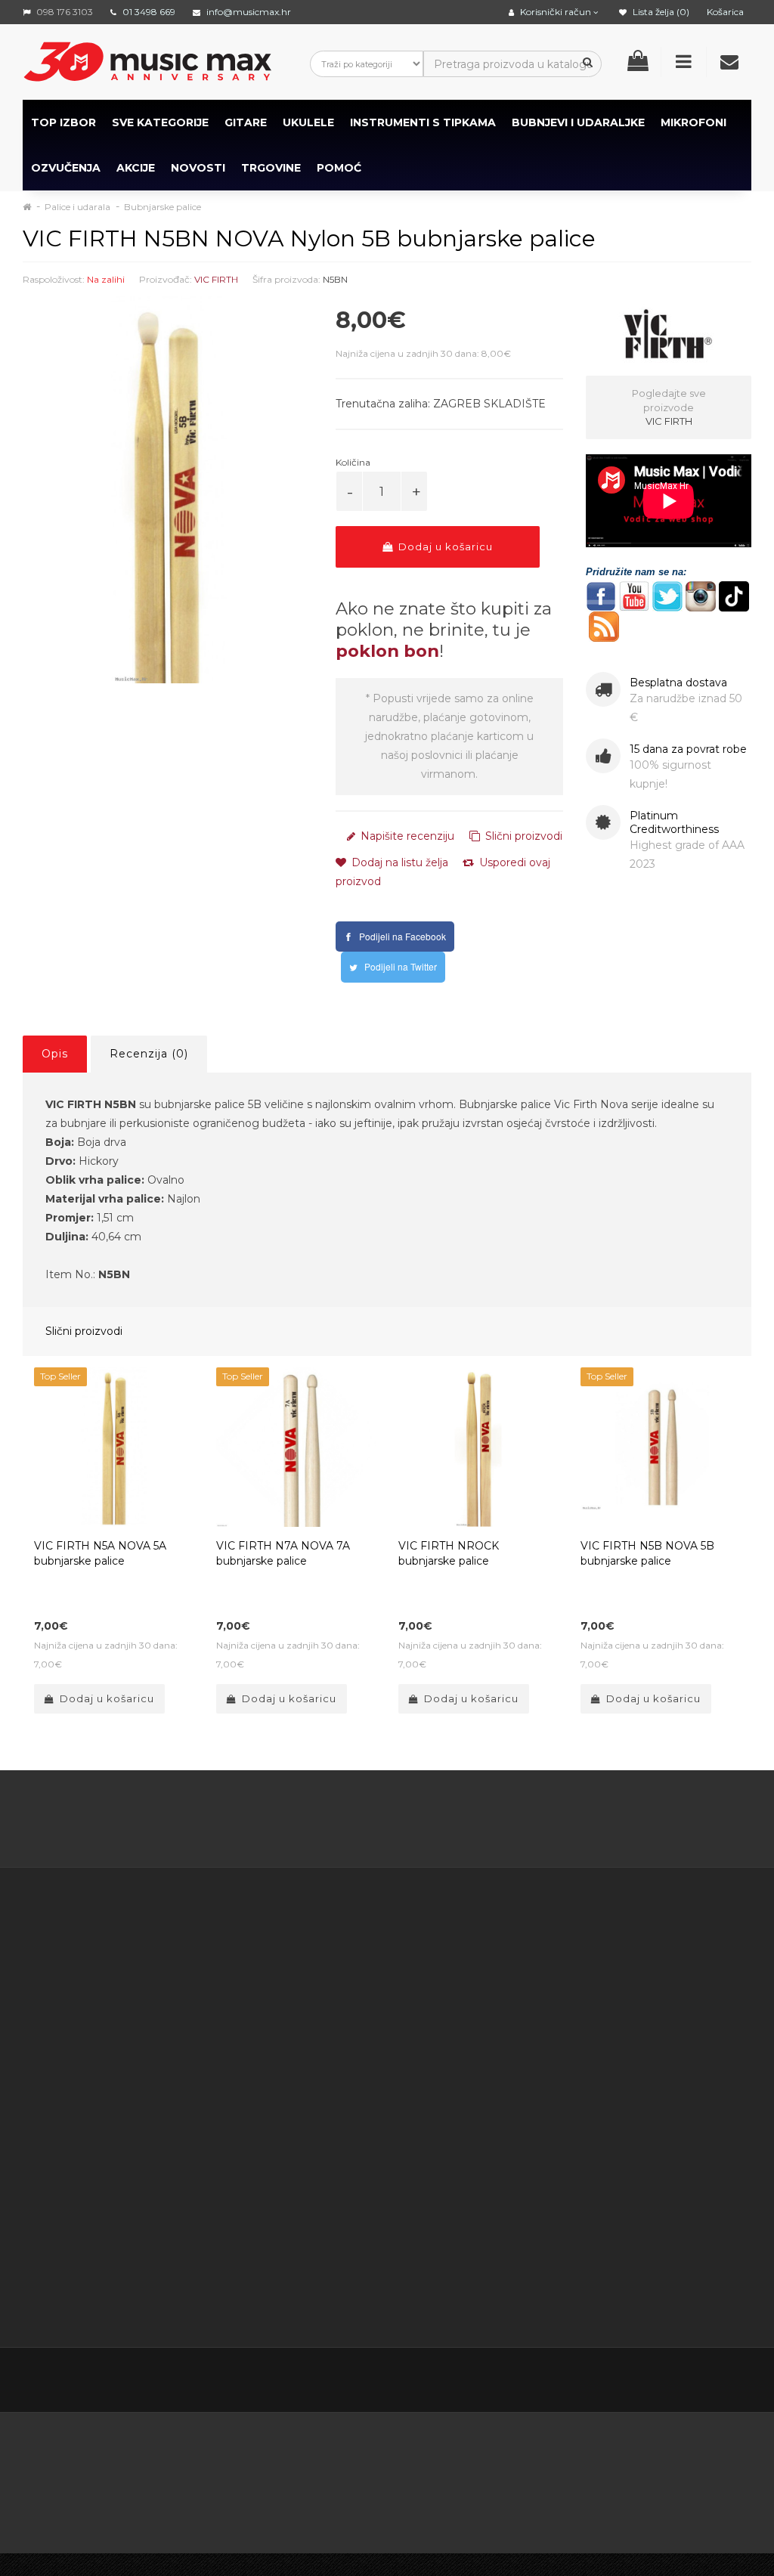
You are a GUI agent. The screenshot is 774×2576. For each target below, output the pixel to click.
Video (115, 2239)
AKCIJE (136, 168)
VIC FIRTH (216, 279)
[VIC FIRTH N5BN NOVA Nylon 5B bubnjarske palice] (168, 490)
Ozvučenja (66, 168)
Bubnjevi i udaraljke (578, 122)
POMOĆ (339, 168)
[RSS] (642, 2381)
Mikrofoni (694, 122)
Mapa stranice (518, 2031)
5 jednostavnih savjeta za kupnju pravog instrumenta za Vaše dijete (387, 1822)
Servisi (289, 2296)
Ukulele (308, 122)
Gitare (246, 122)
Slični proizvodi (522, 836)
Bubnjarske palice (163, 207)
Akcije (497, 1993)
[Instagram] (706, 2381)
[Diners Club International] (537, 2457)
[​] (601, 595)
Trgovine (271, 168)
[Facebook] (579, 2381)
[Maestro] (135, 2500)
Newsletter (511, 2012)
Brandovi (505, 1955)
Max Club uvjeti (313, 2277)
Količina (353, 462)
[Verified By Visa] (385, 2457)
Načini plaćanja (312, 2107)
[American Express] (464, 2457)
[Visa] (213, 2500)
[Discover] (611, 2457)
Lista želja (402, 2120)
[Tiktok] (738, 2381)
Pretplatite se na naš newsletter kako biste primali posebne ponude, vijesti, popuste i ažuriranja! (661, 1984)
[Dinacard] (697, 2457)
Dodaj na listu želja (398, 862)
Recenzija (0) (149, 1054)
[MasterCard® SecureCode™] (294, 2457)
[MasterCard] (57, 2500)
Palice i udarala (77, 207)
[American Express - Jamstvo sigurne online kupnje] (184, 2457)
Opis (55, 1054)
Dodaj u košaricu (444, 546)
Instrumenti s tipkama (423, 122)
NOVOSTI (198, 168)
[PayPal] (288, 2500)
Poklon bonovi (519, 1974)
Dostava (295, 1974)
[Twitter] (611, 2381)
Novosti (502, 2088)
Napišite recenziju (406, 836)
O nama (69, 2201)
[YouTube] (674, 2381)
